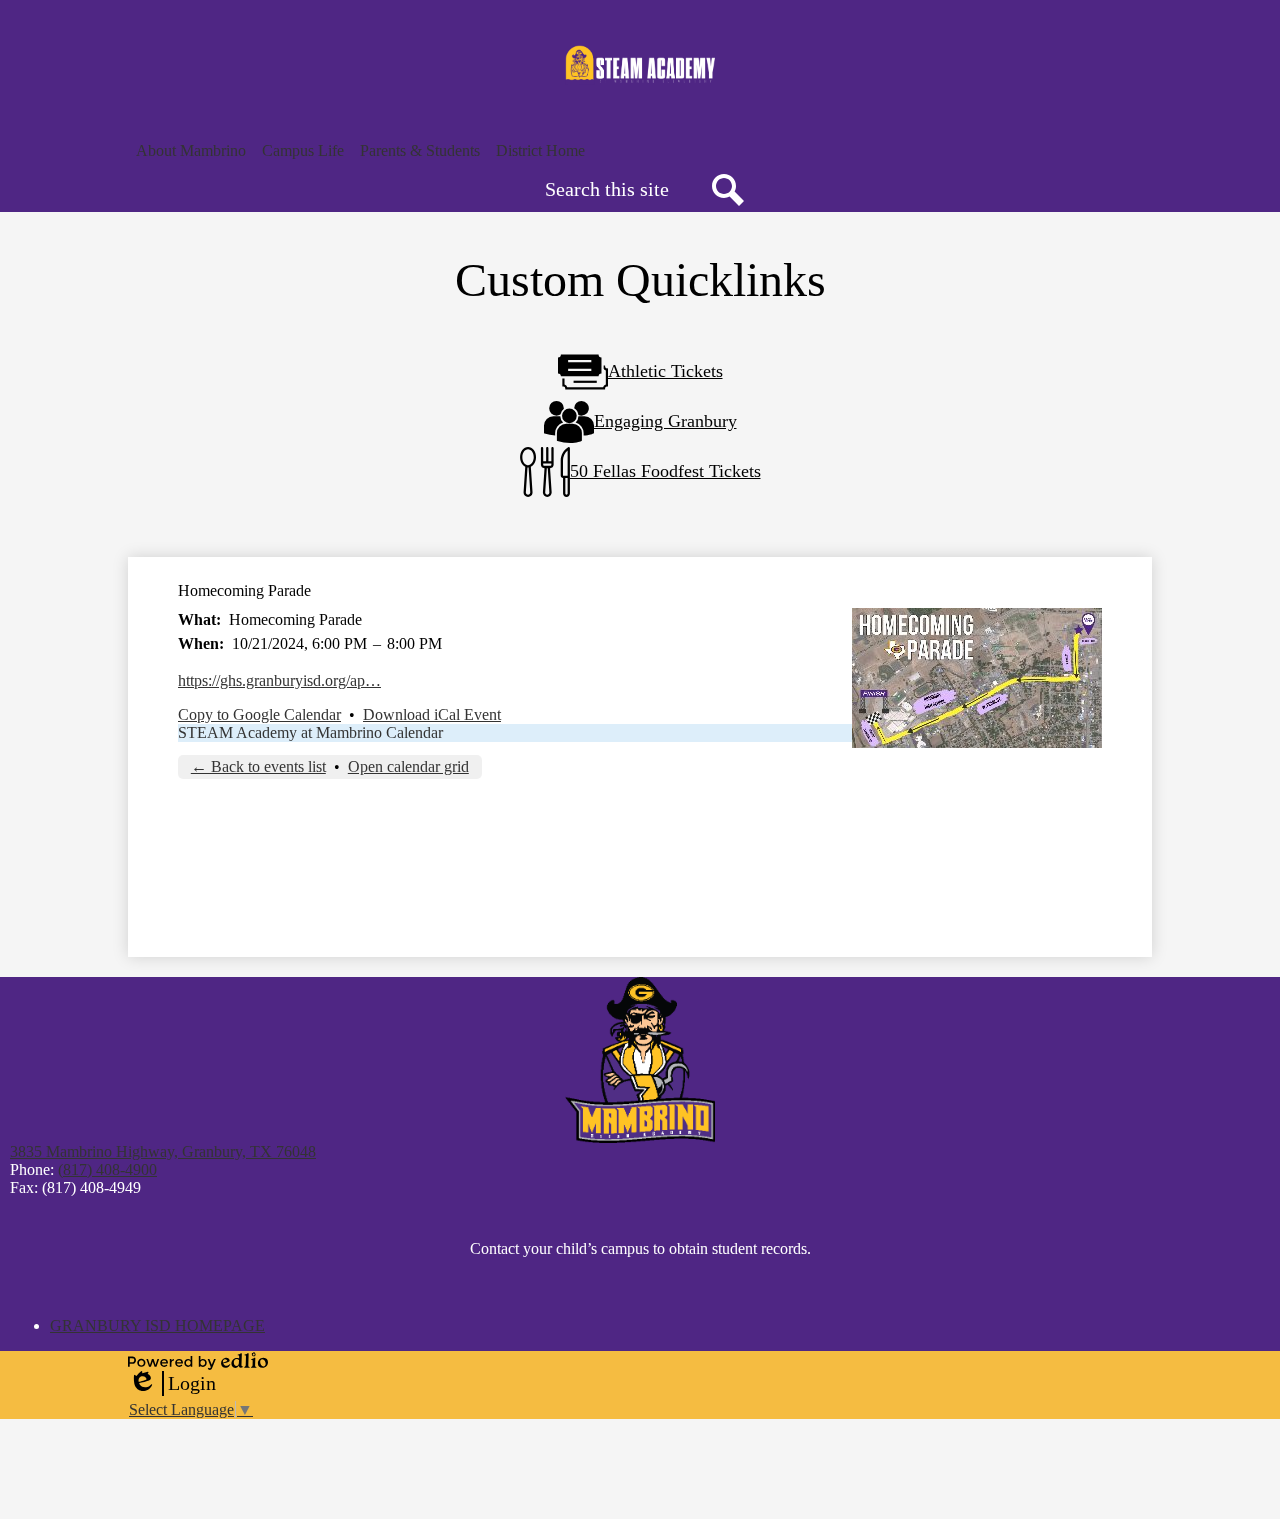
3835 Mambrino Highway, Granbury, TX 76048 (163, 1151)
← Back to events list (258, 766)
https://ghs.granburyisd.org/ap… (279, 680)
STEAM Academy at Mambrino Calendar (310, 732)
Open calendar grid (408, 766)
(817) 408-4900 (107, 1169)
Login (172, 1384)
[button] (191, 151)
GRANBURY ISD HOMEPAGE (157, 1325)
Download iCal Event (432, 714)
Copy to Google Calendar (259, 714)
